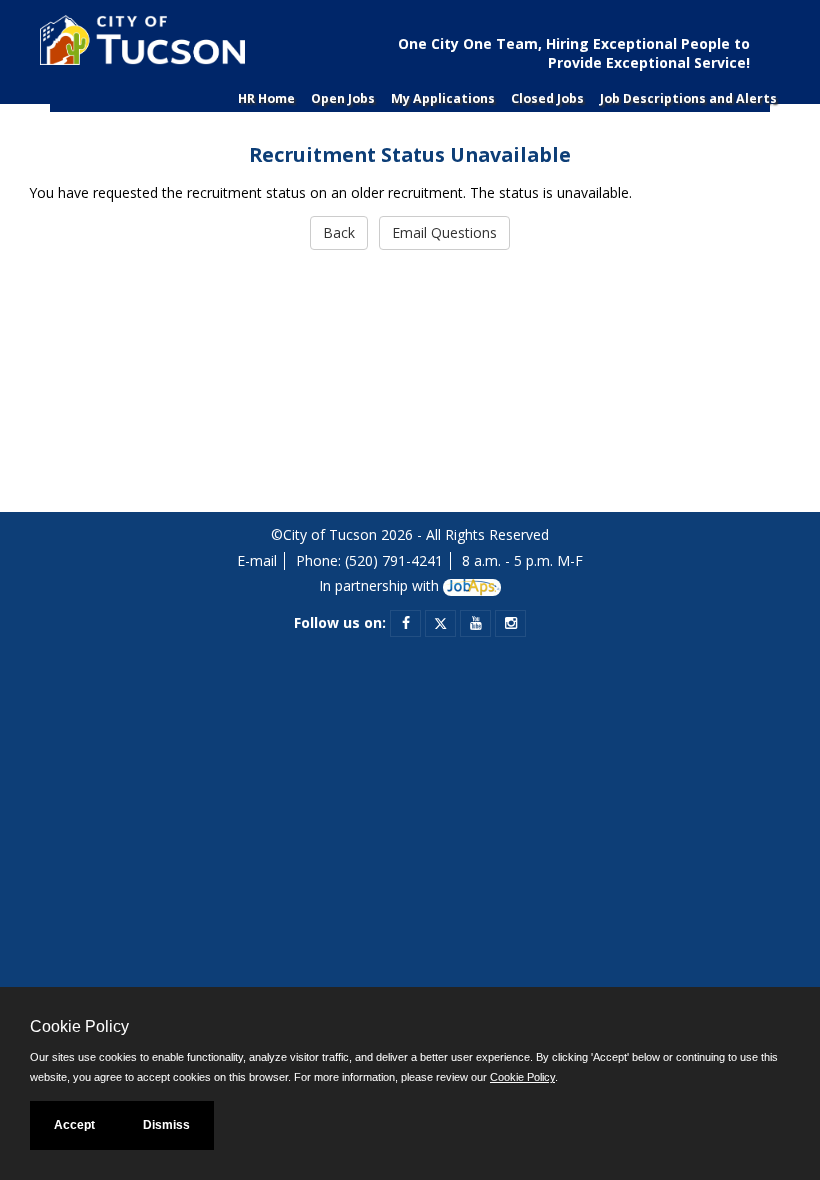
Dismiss (166, 1125)
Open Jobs (343, 98)
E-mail (257, 560)
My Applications (443, 98)
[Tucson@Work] (140, 47)
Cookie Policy (522, 1077)
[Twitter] (440, 622)
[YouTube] (476, 622)
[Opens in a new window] (472, 585)
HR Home (266, 98)
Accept (74, 1125)
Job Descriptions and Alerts (688, 98)
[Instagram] (511, 622)
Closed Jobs (547, 98)
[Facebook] (406, 622)
